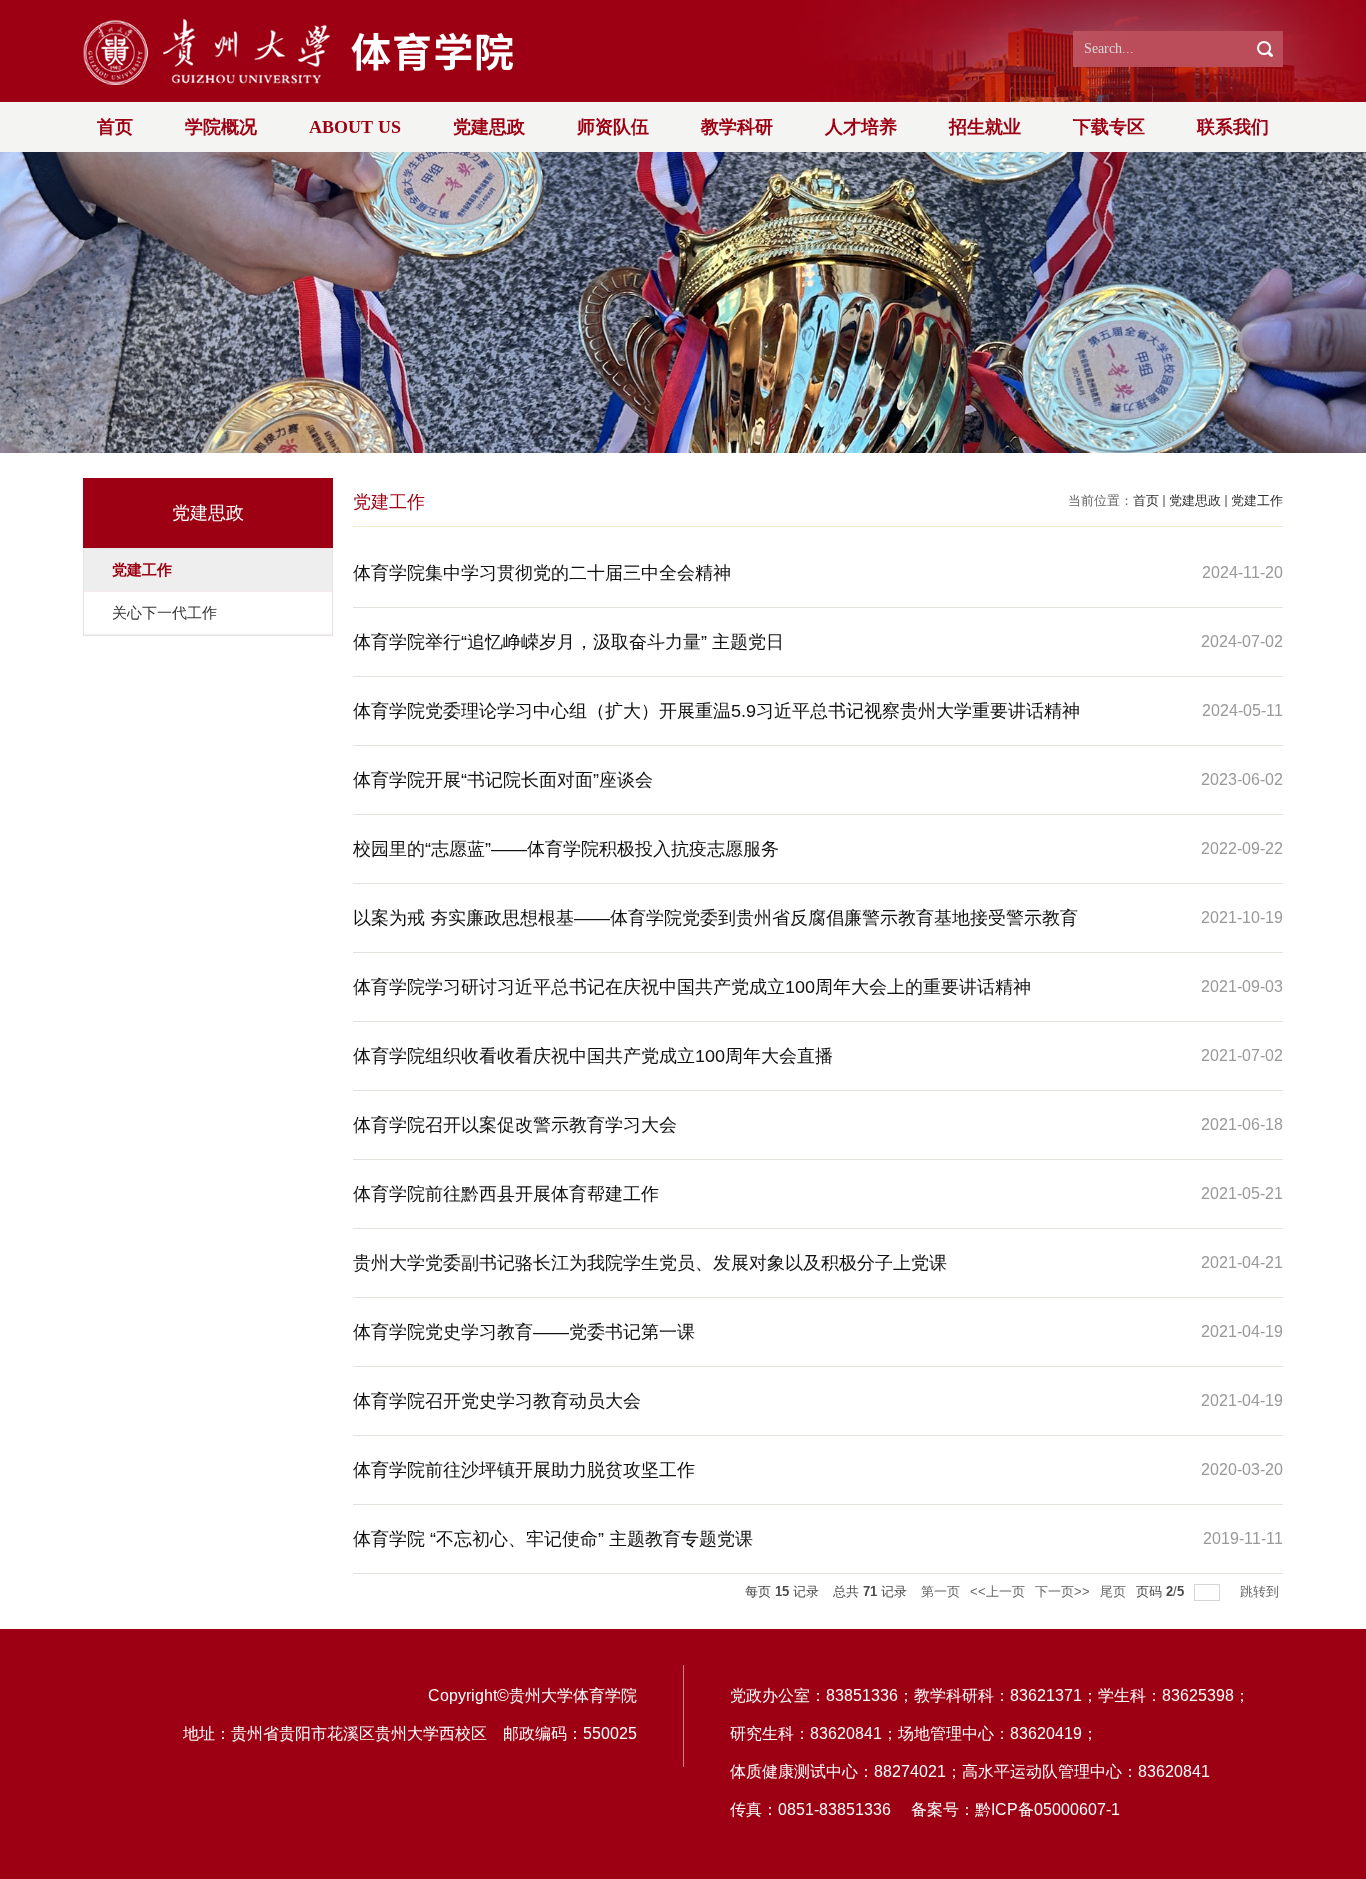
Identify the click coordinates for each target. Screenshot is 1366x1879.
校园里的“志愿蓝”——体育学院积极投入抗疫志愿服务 (566, 849)
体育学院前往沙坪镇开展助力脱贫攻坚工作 (524, 1470)
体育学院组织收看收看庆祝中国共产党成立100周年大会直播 (593, 1056)
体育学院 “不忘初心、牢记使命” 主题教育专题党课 (553, 1539)
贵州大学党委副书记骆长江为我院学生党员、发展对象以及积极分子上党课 (650, 1263)
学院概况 (221, 127)
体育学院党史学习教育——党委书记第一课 (524, 1332)
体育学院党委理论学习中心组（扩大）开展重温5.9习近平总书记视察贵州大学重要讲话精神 (716, 711)
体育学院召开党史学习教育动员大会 (497, 1401)
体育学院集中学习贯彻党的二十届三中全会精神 (542, 573)
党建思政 (489, 127)
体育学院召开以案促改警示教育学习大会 (515, 1125)
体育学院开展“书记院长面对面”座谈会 (503, 780)
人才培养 (861, 127)
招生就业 (985, 127)
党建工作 (1257, 500)
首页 (115, 127)
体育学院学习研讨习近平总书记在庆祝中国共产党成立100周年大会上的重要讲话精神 (692, 987)
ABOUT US (355, 127)
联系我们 (1233, 127)
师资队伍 (613, 127)
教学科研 (737, 127)
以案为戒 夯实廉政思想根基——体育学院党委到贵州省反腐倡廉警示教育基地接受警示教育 (715, 918)
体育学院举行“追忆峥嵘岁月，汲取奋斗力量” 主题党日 (568, 642)
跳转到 (1261, 1591)
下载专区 (1109, 127)
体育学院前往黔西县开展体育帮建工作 (506, 1194)
